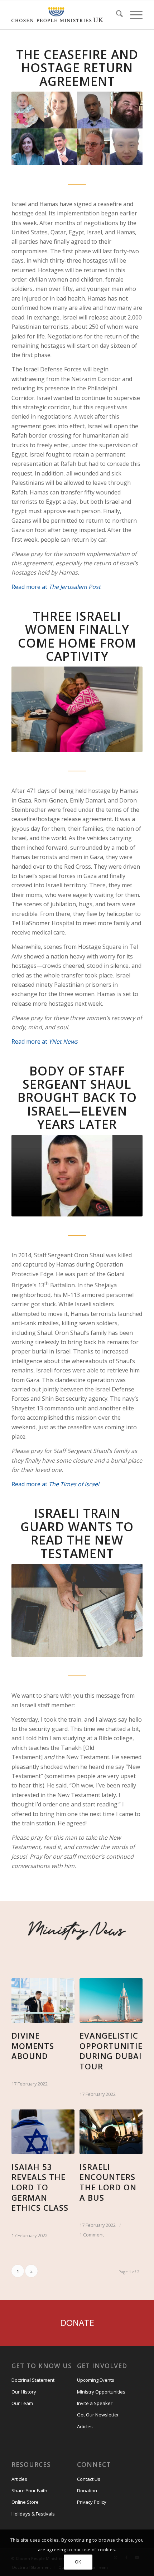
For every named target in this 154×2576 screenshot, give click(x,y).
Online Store (25, 2502)
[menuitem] (116, 15)
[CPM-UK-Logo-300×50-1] (57, 15)
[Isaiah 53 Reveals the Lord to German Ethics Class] (43, 2132)
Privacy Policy (92, 2502)
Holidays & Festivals (33, 2514)
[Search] (116, 15)
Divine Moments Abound (33, 2046)
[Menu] (133, 15)
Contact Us (89, 2479)
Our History (24, 2392)
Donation (87, 2490)
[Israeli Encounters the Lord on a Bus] (111, 2132)
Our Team (22, 2403)
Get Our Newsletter (98, 2415)
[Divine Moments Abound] (43, 2001)
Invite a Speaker (95, 2403)
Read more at (56, 587)
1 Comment (92, 2235)
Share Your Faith (29, 2490)
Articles (85, 2426)
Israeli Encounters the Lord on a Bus (108, 2182)
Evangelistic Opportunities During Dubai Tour (113, 2051)
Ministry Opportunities (101, 2392)
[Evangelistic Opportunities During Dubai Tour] (111, 2001)
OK (78, 2562)
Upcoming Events (96, 2380)
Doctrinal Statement (33, 2380)
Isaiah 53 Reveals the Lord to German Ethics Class (40, 2187)
